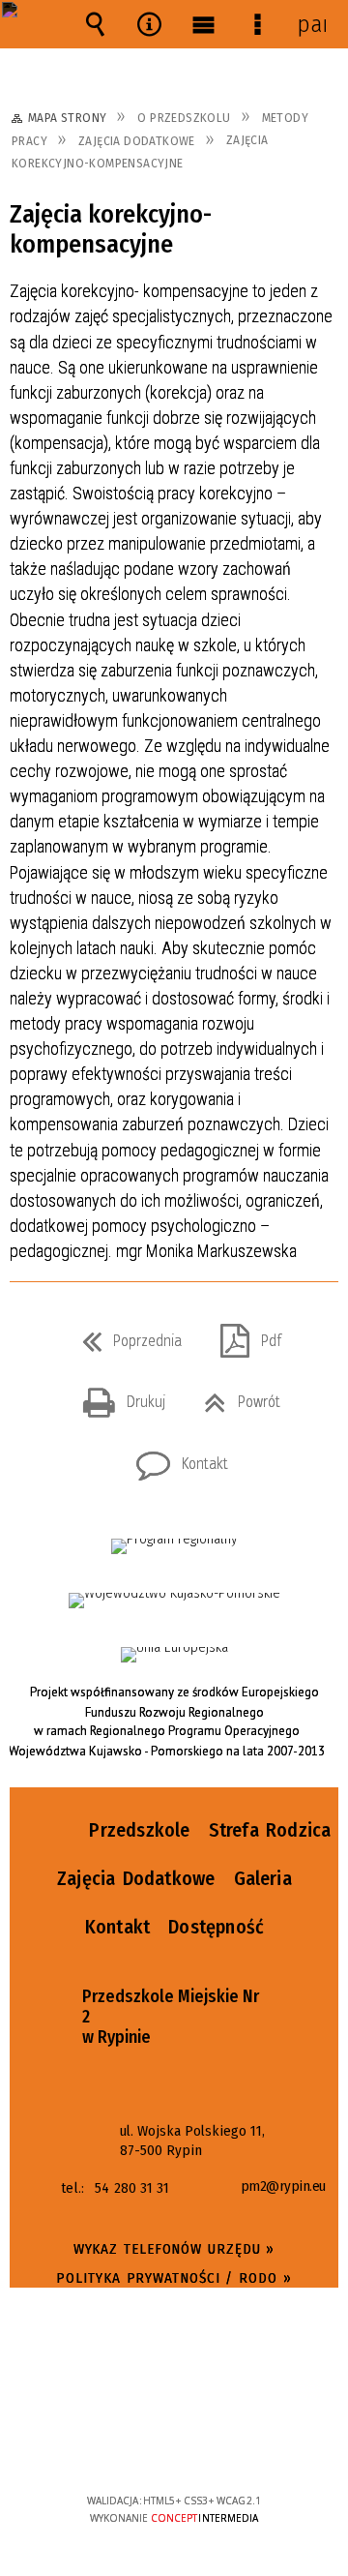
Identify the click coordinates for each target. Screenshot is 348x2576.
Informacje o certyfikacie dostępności (174, 2376)
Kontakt (174, 1458)
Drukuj (116, 1396)
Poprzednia (124, 1335)
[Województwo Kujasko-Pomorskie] (174, 1601)
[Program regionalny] (174, 1546)
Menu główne (203, 24)
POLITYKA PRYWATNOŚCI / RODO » (174, 2278)
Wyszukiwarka (95, 24)
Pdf (243, 1335)
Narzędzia (149, 24)
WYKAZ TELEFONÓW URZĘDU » (174, 2249)
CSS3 (173, 2445)
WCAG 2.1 (233, 2443)
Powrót (234, 1396)
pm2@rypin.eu (283, 2187)
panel (311, 24)
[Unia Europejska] (174, 1655)
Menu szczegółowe (257, 24)
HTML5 (144, 2445)
